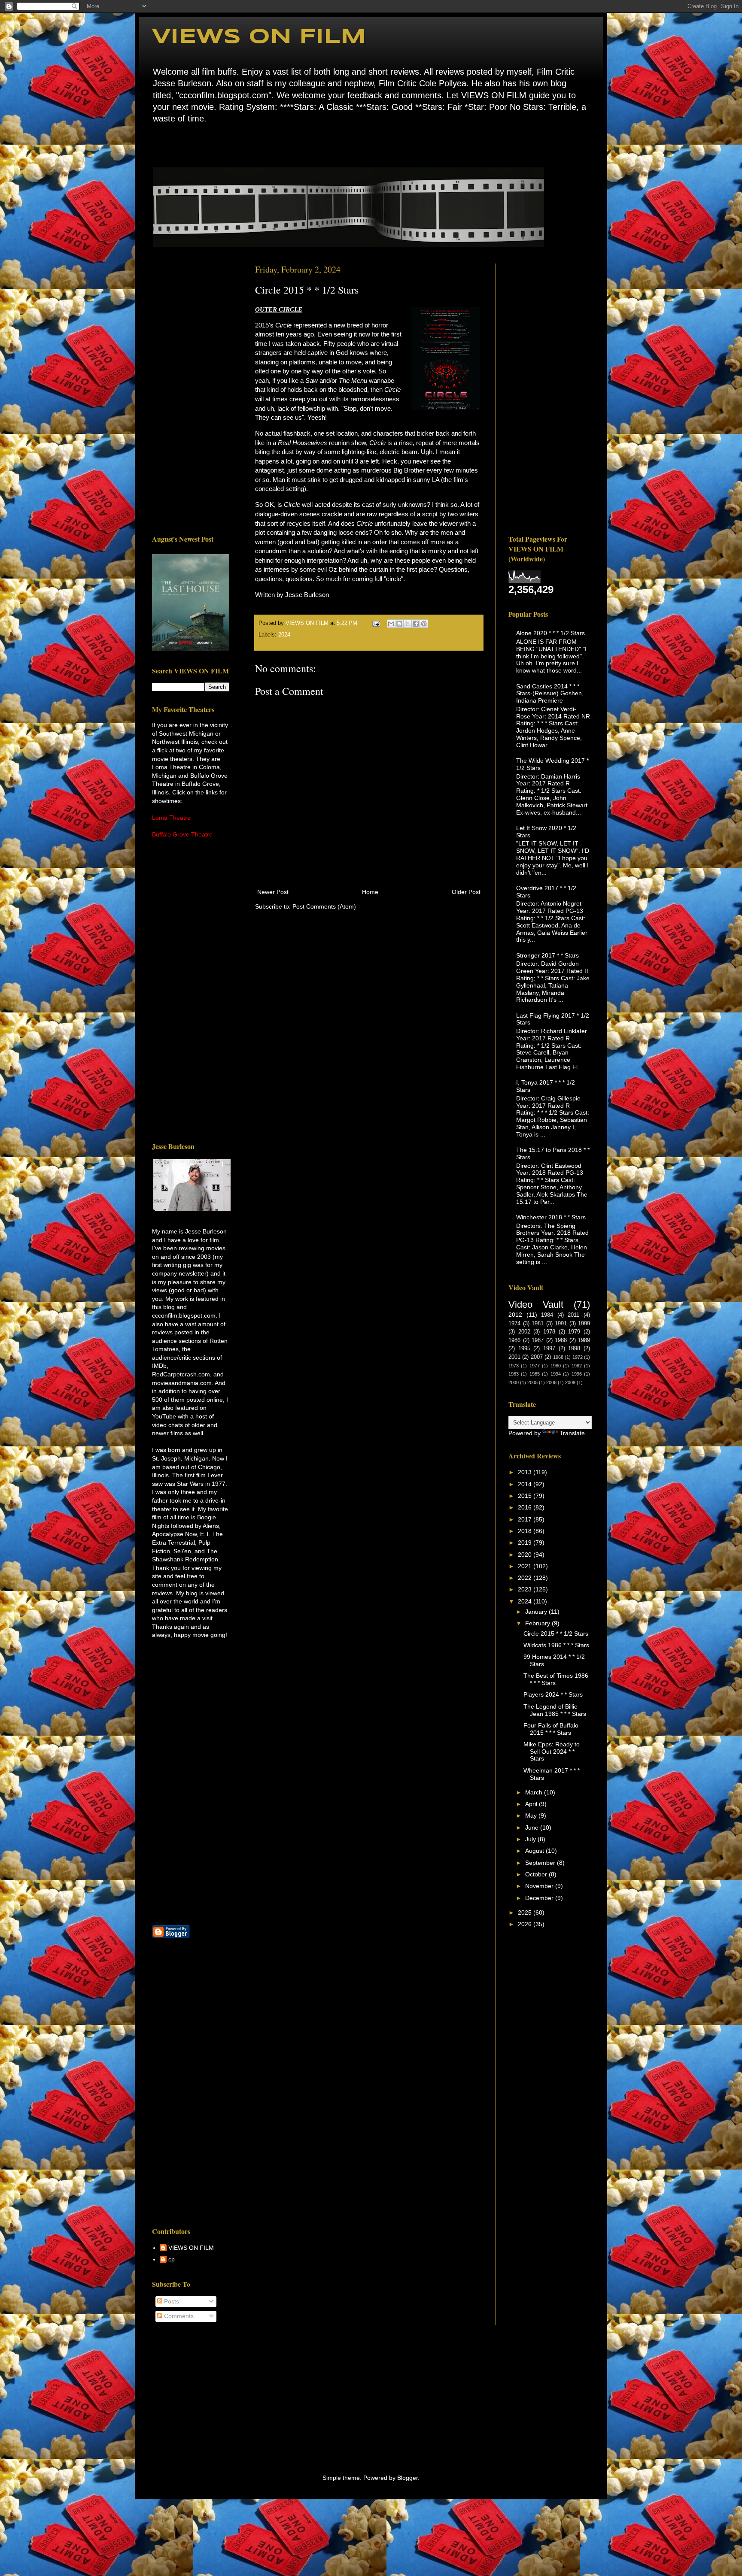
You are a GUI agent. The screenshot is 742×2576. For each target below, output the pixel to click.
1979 (574, 1332)
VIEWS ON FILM (259, 37)
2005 (532, 1382)
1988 (561, 1340)
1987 (538, 1340)
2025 (526, 1912)
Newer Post (273, 892)
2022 (526, 1578)
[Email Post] (376, 623)
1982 (577, 1366)
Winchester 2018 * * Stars (551, 1217)
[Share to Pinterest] (424, 624)
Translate (572, 1433)
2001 (514, 1357)
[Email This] (391, 624)
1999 (584, 1324)
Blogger (407, 2478)
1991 (561, 1324)
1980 (556, 1366)
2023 (526, 1589)
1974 (514, 1324)
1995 (524, 1349)
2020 (526, 1555)
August (535, 1851)
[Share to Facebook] (416, 624)
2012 (515, 1315)
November (540, 1886)
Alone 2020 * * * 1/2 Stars (550, 633)
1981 (538, 1324)
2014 (526, 1484)
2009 (570, 1382)
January (537, 1612)
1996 (577, 1374)
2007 (537, 1357)
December (540, 1898)
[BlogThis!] (399, 624)
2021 (526, 1566)
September (541, 1863)
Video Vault (536, 1305)
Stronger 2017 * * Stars (547, 955)
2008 (551, 1382)
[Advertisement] (191, 392)
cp (172, 2259)
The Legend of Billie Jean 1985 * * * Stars (555, 1710)
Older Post (466, 892)
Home (154, 144)
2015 (526, 1496)
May (532, 1815)
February (538, 1623)
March (535, 1792)
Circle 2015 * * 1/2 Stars (556, 1633)
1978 (549, 1332)
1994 (556, 1374)
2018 (526, 1531)
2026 (526, 1924)
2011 (573, 1315)
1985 (535, 1374)
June (533, 1827)
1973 (514, 1366)
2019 (526, 1543)
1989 (584, 1340)
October (537, 1874)
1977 (535, 1366)
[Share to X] (407, 624)
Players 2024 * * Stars (553, 1694)
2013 (526, 1472)
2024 (284, 635)
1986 (514, 1340)
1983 (514, 1374)
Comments (178, 2316)
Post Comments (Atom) (324, 906)
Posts (171, 2301)
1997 (549, 1349)
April (532, 1804)
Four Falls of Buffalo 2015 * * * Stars (551, 1729)
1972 (578, 1357)
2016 (526, 1507)
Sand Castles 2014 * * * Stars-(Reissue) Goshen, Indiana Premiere (550, 694)
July (531, 1839)
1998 (574, 1349)
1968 (558, 1357)
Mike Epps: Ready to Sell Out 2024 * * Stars (552, 1752)
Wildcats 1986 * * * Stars (556, 1645)
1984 (547, 1315)
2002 (524, 1332)
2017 (526, 1519)
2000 (514, 1382)
